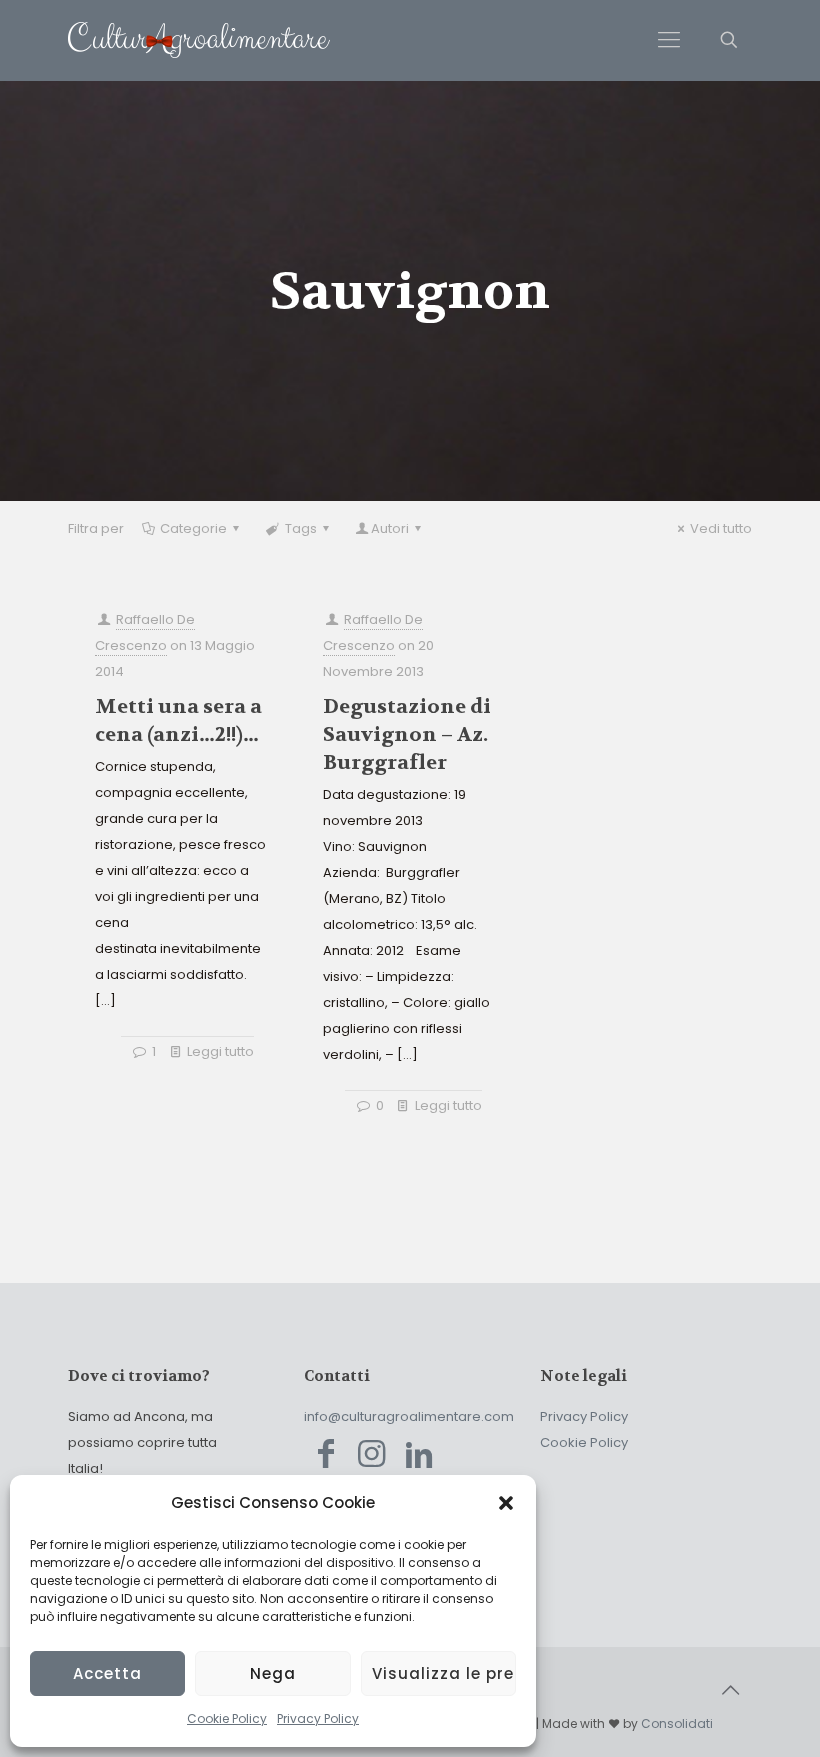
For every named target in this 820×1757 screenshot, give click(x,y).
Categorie (193, 528)
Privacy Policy (318, 1718)
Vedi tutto (721, 528)
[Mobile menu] (669, 40)
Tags (301, 528)
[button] (506, 1503)
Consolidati (677, 1723)
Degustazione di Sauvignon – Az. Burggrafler (407, 734)
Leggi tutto (220, 1051)
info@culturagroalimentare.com (409, 1416)
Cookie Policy (227, 1718)
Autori (390, 528)
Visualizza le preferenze (444, 1673)
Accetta (107, 1673)
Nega (273, 1673)
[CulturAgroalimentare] (199, 40)
